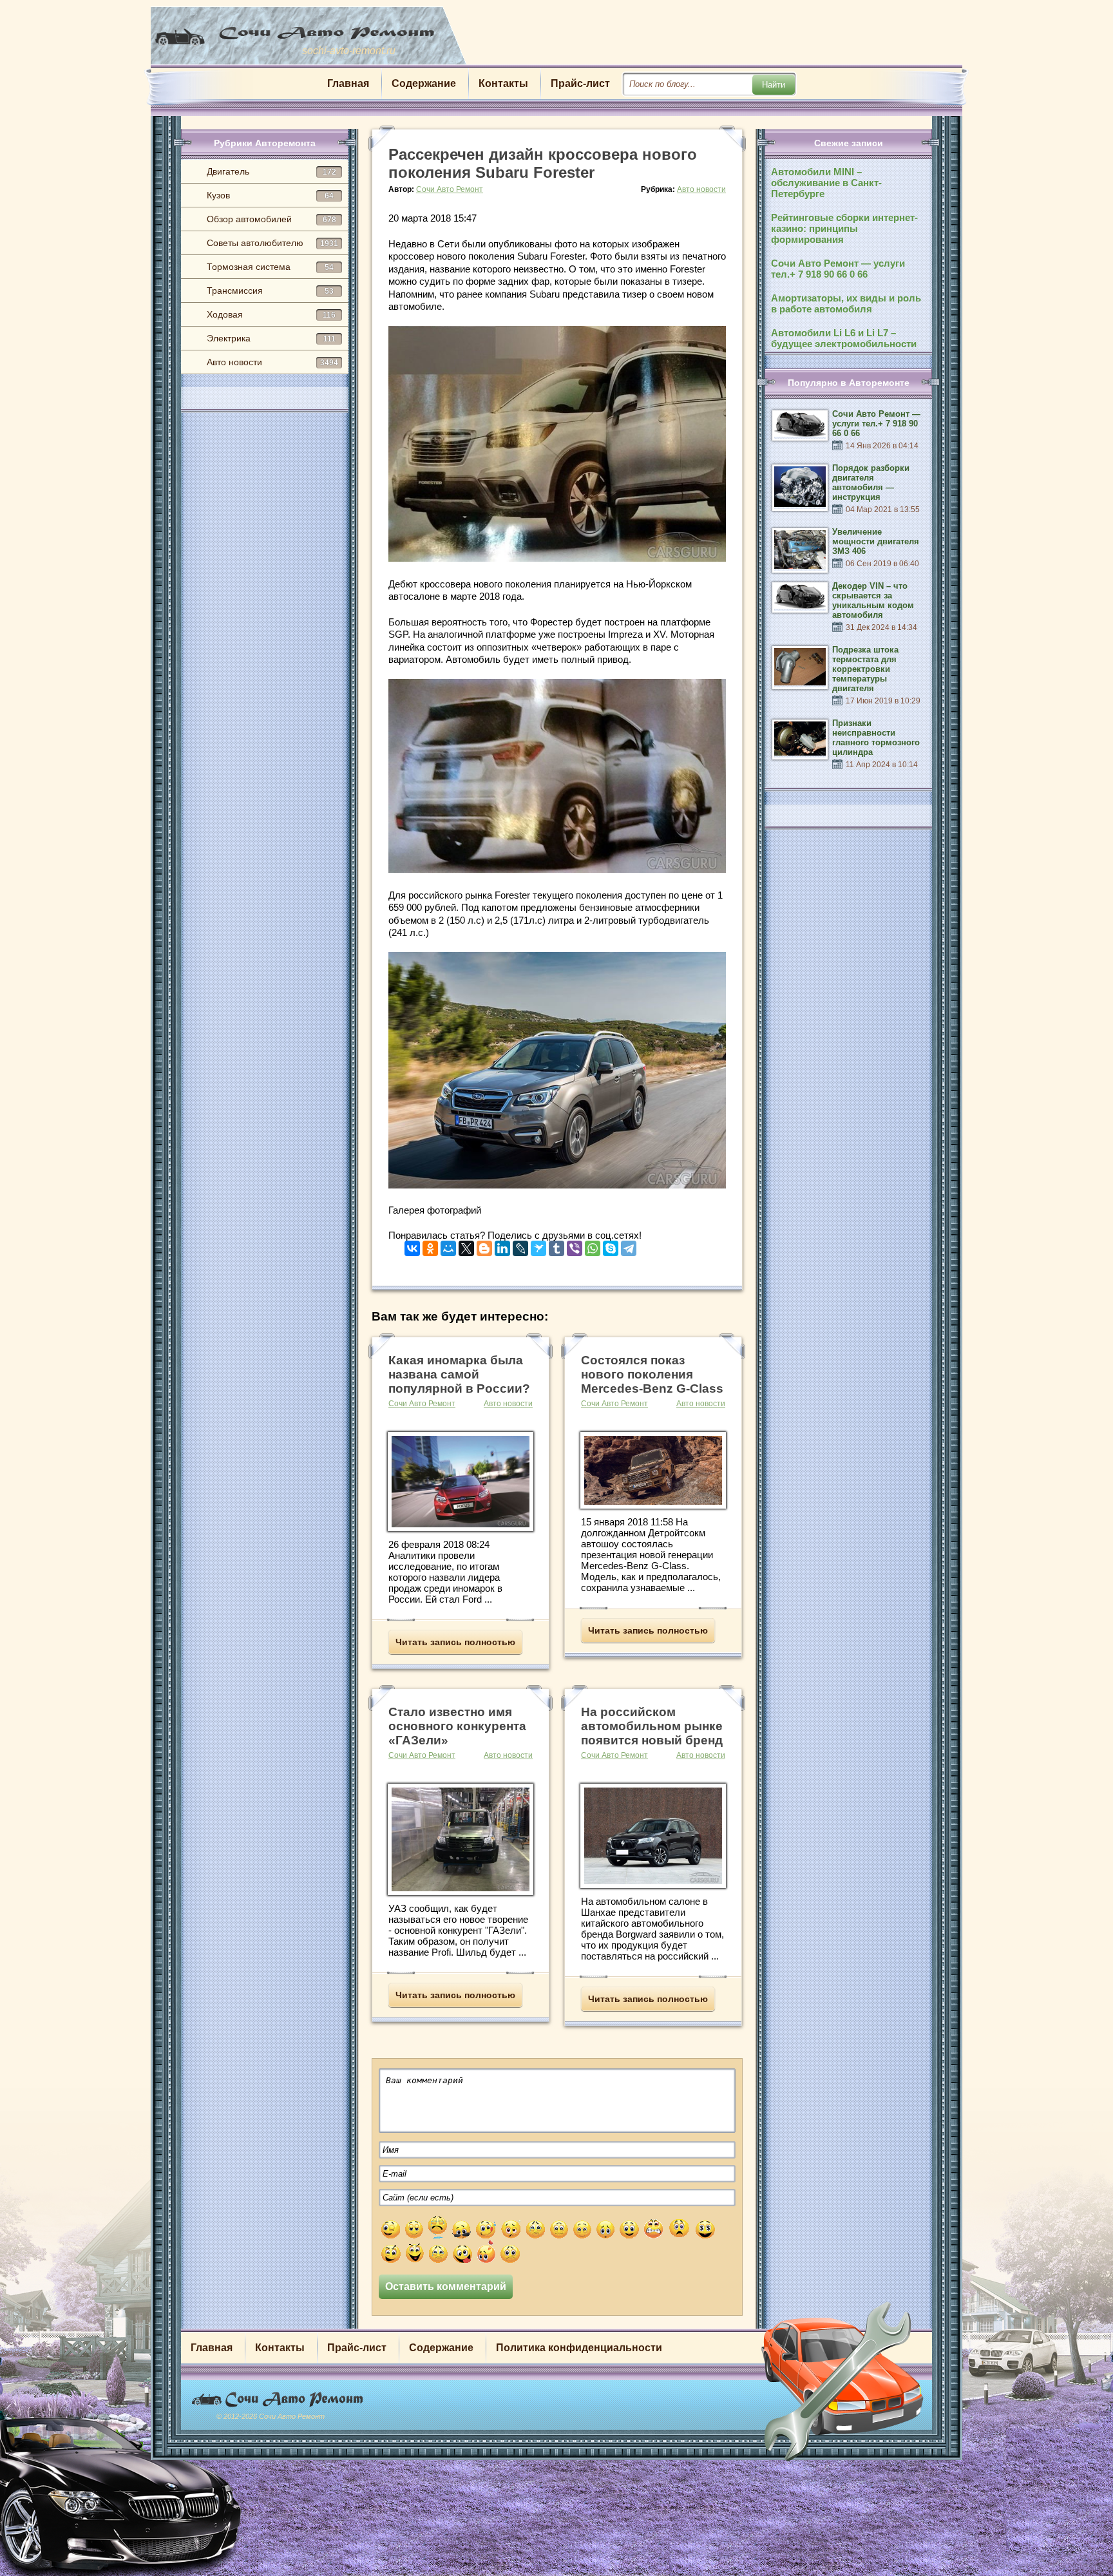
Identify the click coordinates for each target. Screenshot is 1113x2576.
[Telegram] (629, 1245)
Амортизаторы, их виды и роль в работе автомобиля (846, 303)
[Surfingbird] (538, 1245)
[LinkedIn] (502, 1245)
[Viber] (575, 1245)
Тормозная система (270, 267)
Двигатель (271, 171)
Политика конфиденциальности (579, 2348)
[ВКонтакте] (412, 1245)
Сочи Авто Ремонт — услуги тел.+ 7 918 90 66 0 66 (838, 269)
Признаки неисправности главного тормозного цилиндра (876, 738)
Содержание (424, 83)
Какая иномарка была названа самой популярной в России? (459, 1374)
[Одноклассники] (430, 1245)
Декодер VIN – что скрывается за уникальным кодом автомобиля (873, 600)
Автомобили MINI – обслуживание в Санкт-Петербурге (826, 183)
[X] (466, 1245)
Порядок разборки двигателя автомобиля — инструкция (871, 482)
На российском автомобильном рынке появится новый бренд (652, 1726)
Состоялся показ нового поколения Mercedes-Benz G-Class (652, 1374)
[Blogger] (484, 1245)
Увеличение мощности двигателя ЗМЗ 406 (876, 541)
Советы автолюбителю (272, 243)
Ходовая (271, 314)
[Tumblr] (556, 1245)
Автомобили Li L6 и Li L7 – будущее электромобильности (844, 338)
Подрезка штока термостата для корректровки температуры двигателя (865, 669)
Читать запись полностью (455, 1642)
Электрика (271, 338)
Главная (348, 83)
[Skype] (611, 1245)
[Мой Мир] (448, 1245)
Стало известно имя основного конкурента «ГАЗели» (457, 1726)
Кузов (270, 195)
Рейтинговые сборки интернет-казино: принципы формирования (844, 228)
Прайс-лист (580, 83)
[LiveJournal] (520, 1245)
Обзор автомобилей (271, 219)
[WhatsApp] (593, 1245)
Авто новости (272, 362)
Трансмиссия (270, 291)
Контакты (503, 83)
